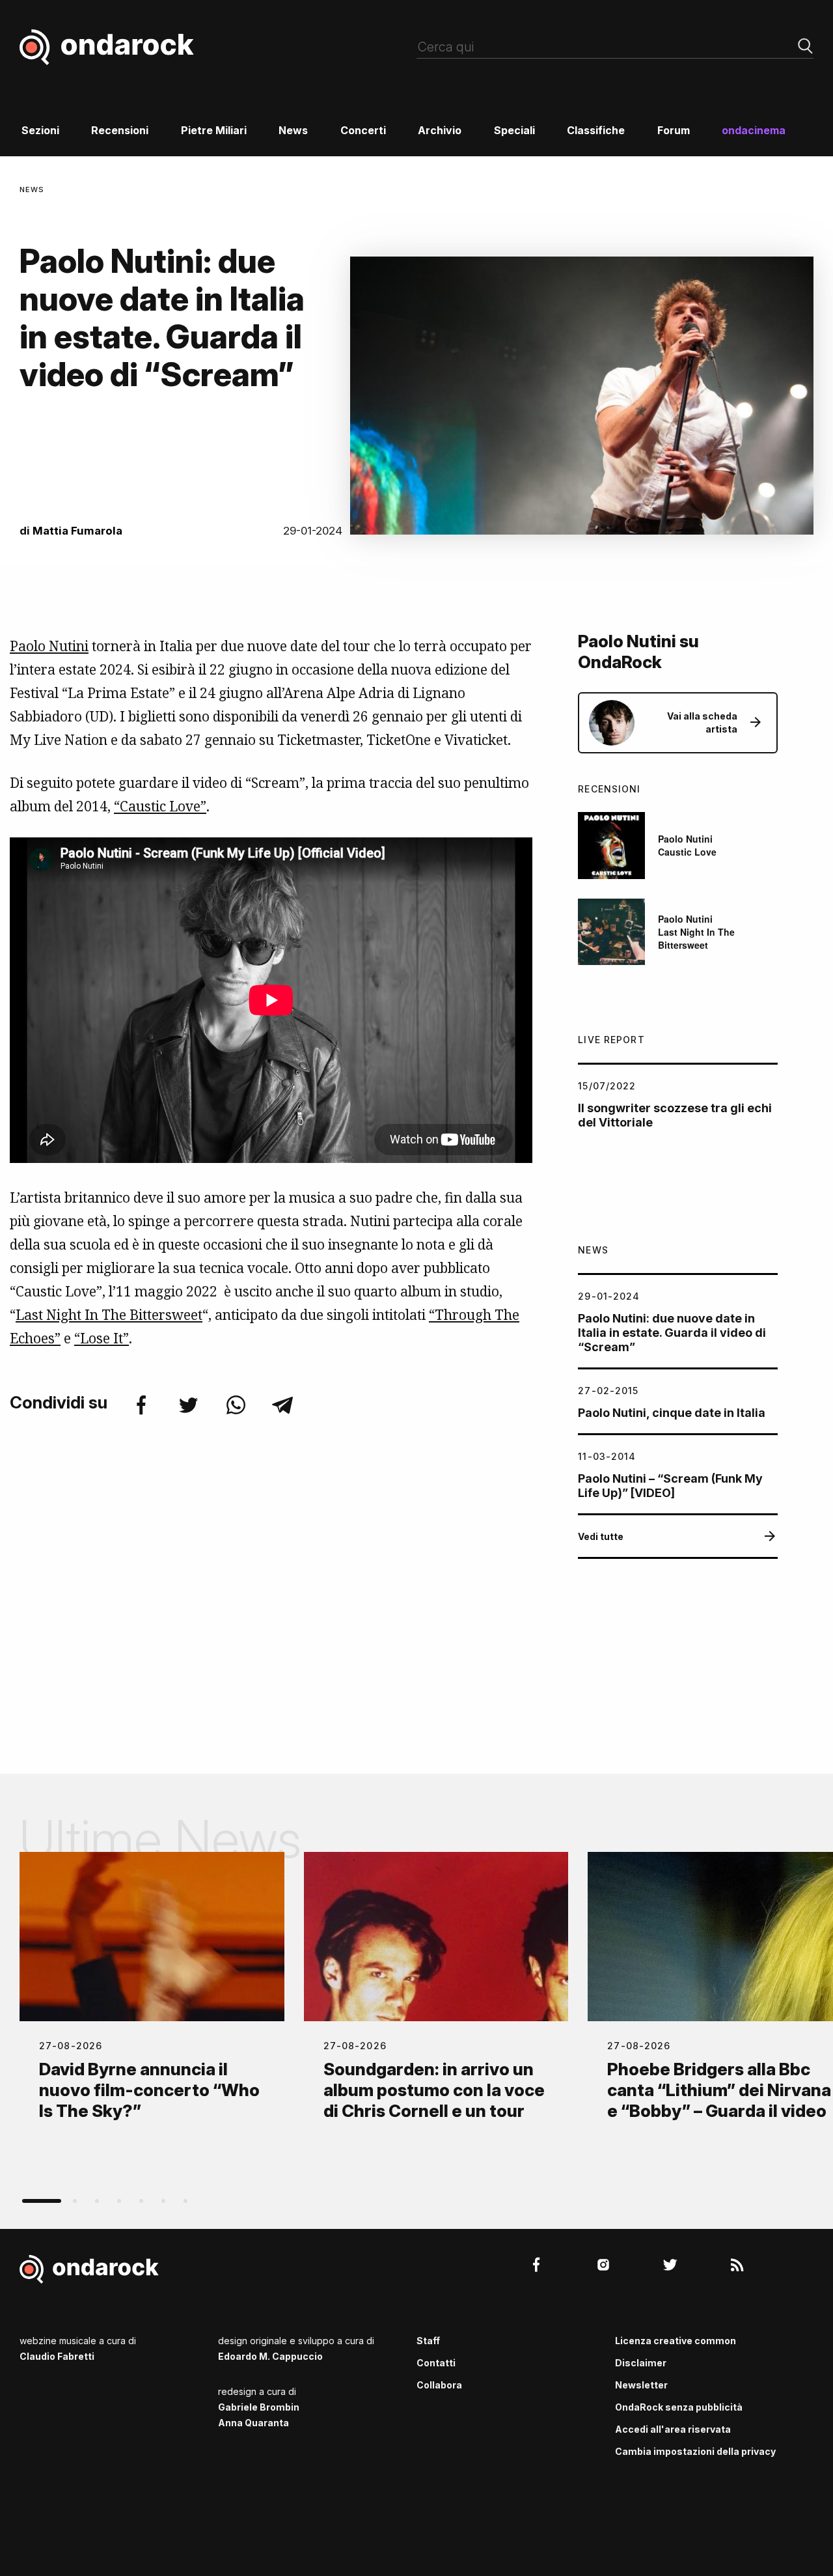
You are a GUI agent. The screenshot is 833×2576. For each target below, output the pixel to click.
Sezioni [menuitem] (40, 130)
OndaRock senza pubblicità (679, 2407)
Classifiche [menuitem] (596, 130)
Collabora (439, 2385)
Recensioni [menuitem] (120, 130)
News (32, 189)
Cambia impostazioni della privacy (695, 2451)
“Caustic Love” (160, 806)
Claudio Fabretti (57, 2356)
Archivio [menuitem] (440, 130)
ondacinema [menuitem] (754, 130)
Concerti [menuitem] (363, 130)
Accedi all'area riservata (673, 2429)
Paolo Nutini (49, 646)
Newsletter (641, 2385)
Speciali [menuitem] (514, 130)
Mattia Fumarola (77, 531)
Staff (428, 2341)
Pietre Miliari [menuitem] (214, 130)
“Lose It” (102, 1338)
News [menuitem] (293, 130)
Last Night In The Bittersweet (109, 1315)
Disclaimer (641, 2363)
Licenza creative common (676, 2341)
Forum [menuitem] (674, 130)
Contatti (436, 2363)
